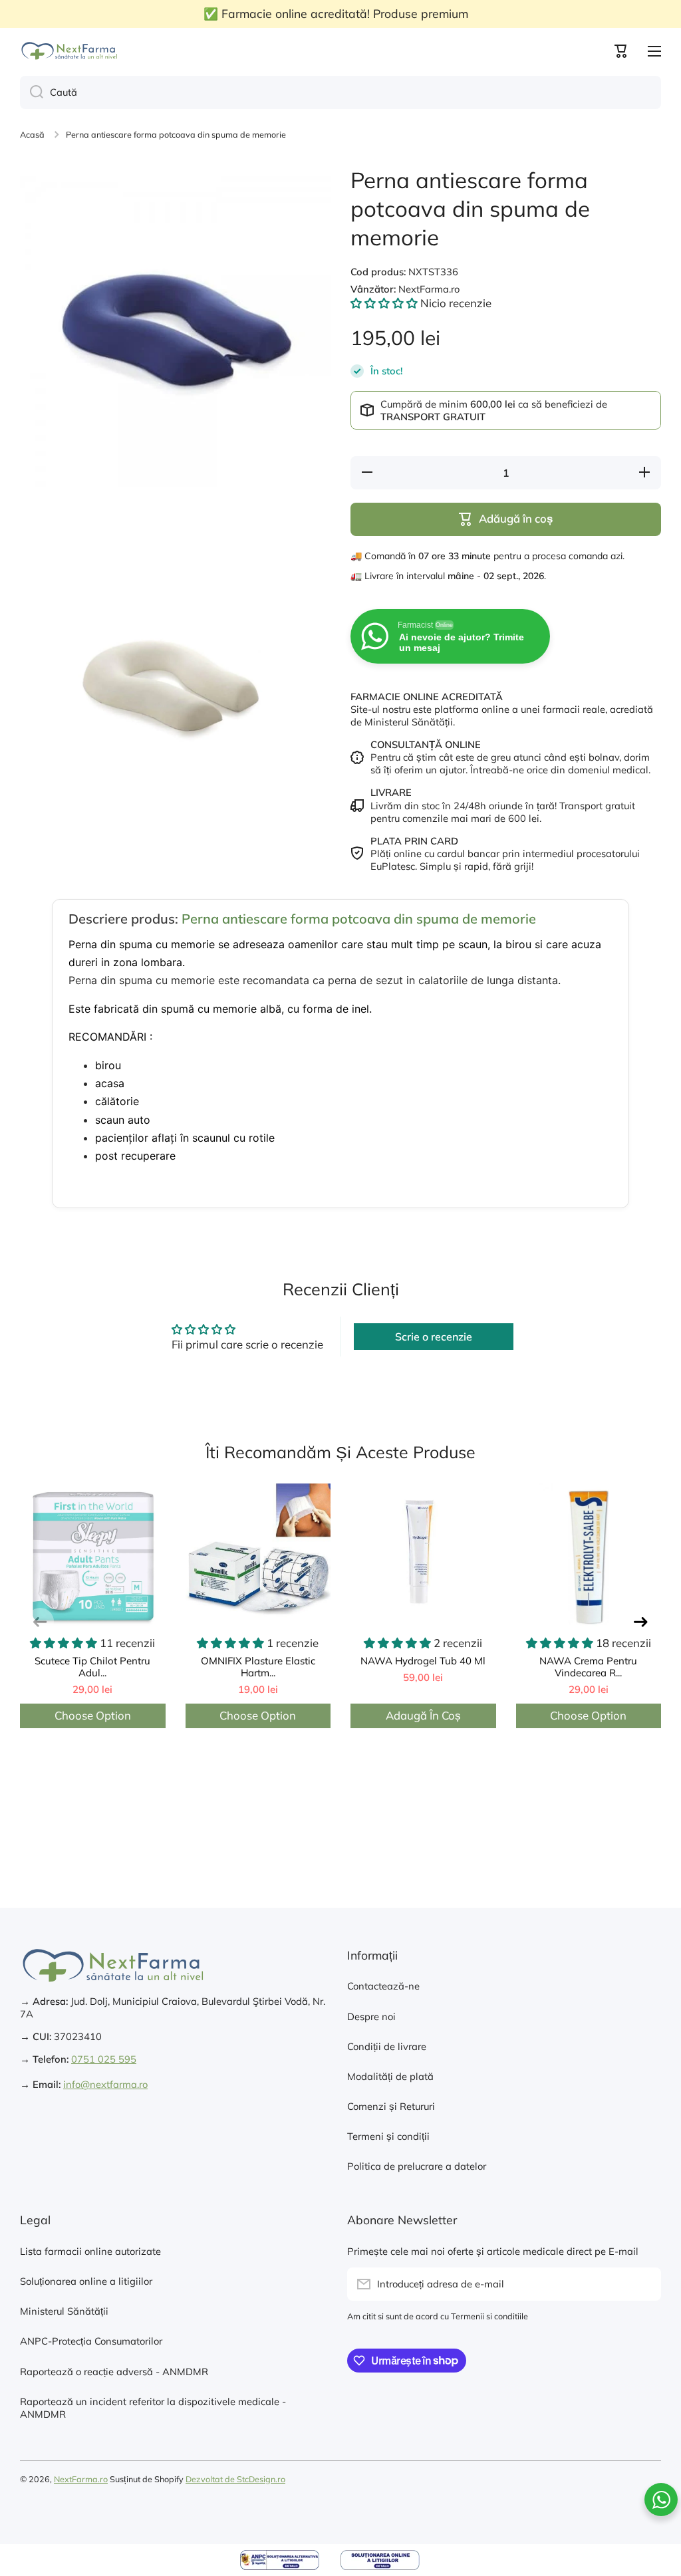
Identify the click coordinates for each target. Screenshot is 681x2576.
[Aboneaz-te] (644, 2284)
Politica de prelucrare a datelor (417, 2166)
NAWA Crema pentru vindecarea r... (588, 1667)
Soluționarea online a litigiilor (86, 2281)
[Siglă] (70, 51)
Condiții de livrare (387, 2046)
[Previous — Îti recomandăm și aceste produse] (40, 1621)
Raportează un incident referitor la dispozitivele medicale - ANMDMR (153, 2408)
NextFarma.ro (81, 2479)
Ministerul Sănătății (64, 2311)
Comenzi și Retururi (391, 2106)
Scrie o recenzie (434, 1337)
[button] (621, 51)
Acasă (32, 134)
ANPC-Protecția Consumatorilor (91, 2341)
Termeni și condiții (388, 2136)
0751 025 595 (104, 2059)
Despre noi (371, 2016)
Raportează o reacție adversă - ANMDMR (114, 2372)
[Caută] (32, 92)
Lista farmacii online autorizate (90, 2251)
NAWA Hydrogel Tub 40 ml (423, 1661)
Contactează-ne (383, 1986)
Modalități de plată (390, 2076)
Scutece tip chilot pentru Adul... (92, 1667)
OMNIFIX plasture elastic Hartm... (258, 1667)
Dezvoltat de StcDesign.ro (235, 2479)
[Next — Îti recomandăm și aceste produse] (641, 1621)
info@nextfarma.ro (105, 2084)
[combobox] (340, 92)
